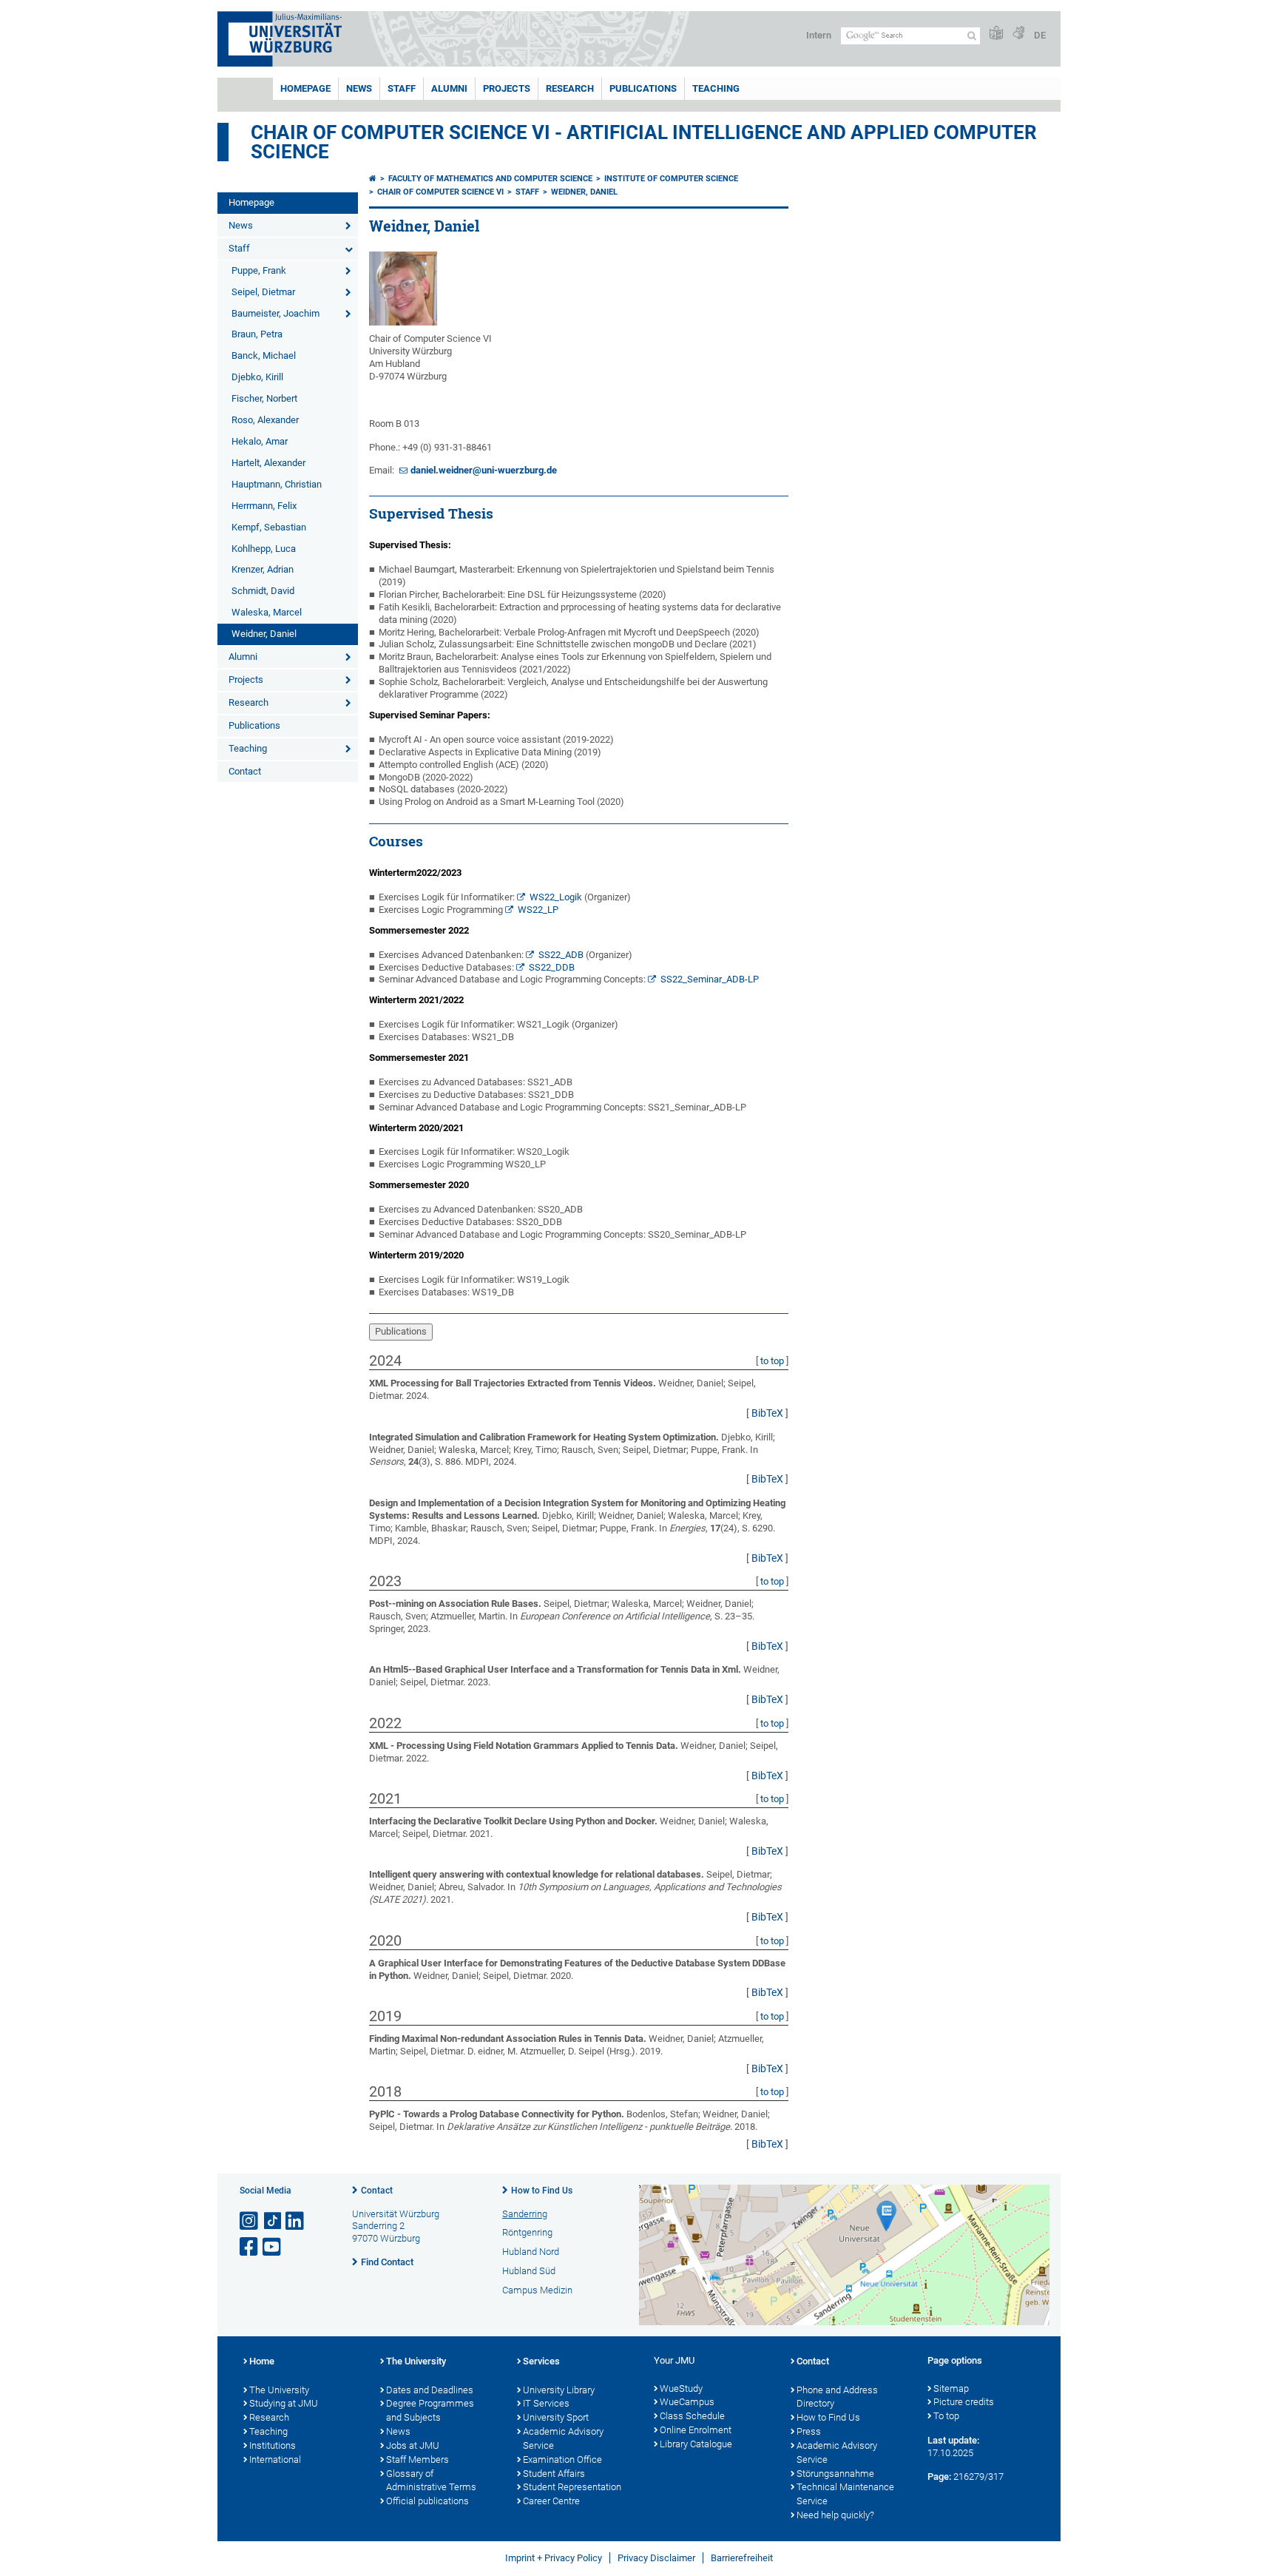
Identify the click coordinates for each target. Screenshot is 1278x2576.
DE (1040, 35)
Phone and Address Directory (837, 2397)
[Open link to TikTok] (273, 2221)
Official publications (427, 2501)
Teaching (716, 88)
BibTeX (767, 1413)
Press (809, 2431)
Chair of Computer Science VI (440, 192)
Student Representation (572, 2487)
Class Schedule (692, 2416)
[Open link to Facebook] (250, 2247)
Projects (507, 88)
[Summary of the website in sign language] (1018, 34)
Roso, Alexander (265, 420)
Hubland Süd (529, 2271)
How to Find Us (542, 2191)
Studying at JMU (284, 2403)
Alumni (449, 88)
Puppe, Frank (259, 270)
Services (541, 2361)
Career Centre (551, 2501)
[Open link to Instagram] (250, 2221)
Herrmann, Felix (264, 506)
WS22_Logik (556, 897)
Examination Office (562, 2459)
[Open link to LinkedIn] (296, 2221)
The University (279, 2390)
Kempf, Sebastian (269, 527)
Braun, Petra (257, 334)
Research (570, 88)
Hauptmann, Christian (277, 484)
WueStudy (681, 2388)
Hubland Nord (531, 2252)
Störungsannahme (835, 2474)
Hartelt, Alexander (268, 463)
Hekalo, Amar (260, 441)
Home (262, 2361)
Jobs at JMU (413, 2445)
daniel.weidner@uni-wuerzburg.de (484, 470)
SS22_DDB (552, 967)
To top (946, 2416)
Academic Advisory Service (563, 2438)
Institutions (273, 2445)
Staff (402, 88)
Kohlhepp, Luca (264, 549)
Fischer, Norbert (264, 398)
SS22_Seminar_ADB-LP (710, 979)
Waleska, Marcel (267, 612)
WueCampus (687, 2402)
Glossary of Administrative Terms (431, 2481)
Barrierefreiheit (742, 2558)
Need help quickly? (835, 2515)
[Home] (373, 179)
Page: (939, 2476)
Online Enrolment (696, 2430)
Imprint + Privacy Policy (554, 2558)
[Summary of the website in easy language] (996, 34)
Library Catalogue (696, 2444)
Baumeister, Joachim (275, 313)
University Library (559, 2390)
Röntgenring (527, 2232)
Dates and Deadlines (430, 2390)
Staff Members (417, 2459)
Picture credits (964, 2402)
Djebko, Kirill (257, 377)
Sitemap (951, 2388)
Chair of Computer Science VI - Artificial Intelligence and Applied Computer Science (644, 142)
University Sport (556, 2417)
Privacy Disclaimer (656, 2558)
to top (772, 1361)
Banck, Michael (264, 355)
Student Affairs (554, 2474)
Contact (245, 771)
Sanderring (525, 2214)
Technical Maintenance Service (845, 2494)
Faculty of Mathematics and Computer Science (490, 179)
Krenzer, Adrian (263, 569)
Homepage (305, 88)
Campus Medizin (537, 2290)
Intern (819, 35)
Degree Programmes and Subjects (430, 2410)
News (359, 88)
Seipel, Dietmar (263, 292)
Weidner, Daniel (264, 634)
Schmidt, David (263, 591)
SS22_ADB (561, 955)
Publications (643, 88)
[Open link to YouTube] (273, 2247)
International (275, 2459)
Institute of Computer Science (671, 179)
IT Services (546, 2403)
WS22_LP (538, 910)
